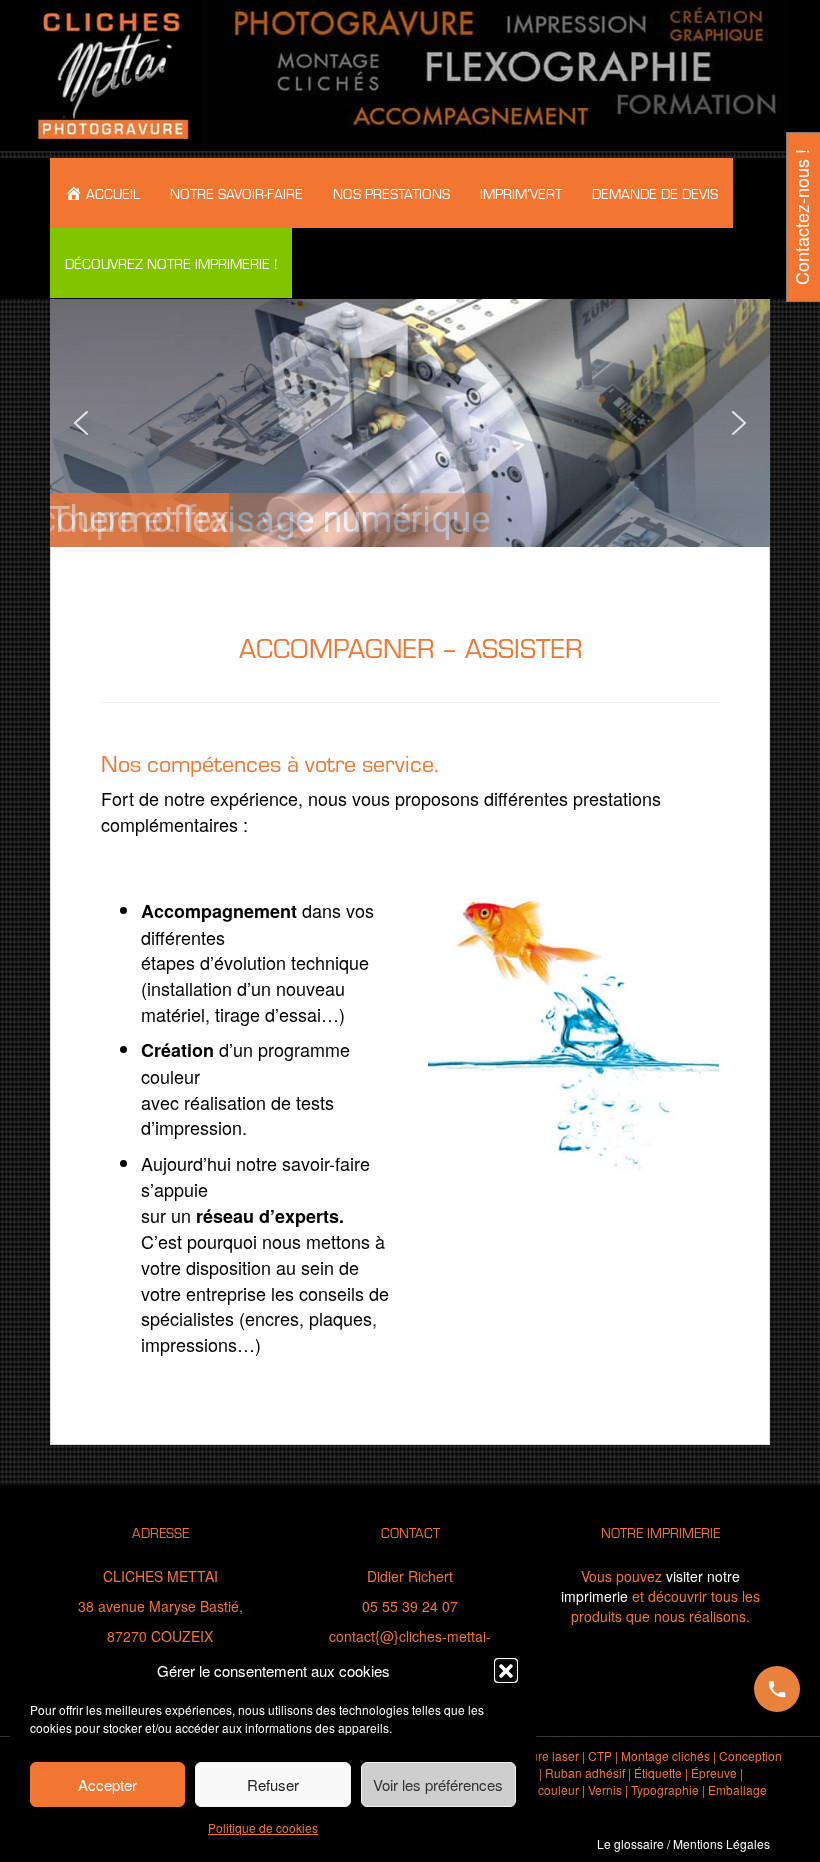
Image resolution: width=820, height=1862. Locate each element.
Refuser (273, 1784)
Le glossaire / (633, 1843)
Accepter (107, 1784)
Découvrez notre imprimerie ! (171, 263)
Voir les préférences (438, 1784)
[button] (506, 1670)
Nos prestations (391, 193)
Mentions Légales (721, 1843)
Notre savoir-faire (236, 193)
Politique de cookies (263, 1827)
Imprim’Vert (521, 193)
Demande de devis (655, 193)
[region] (410, 423)
